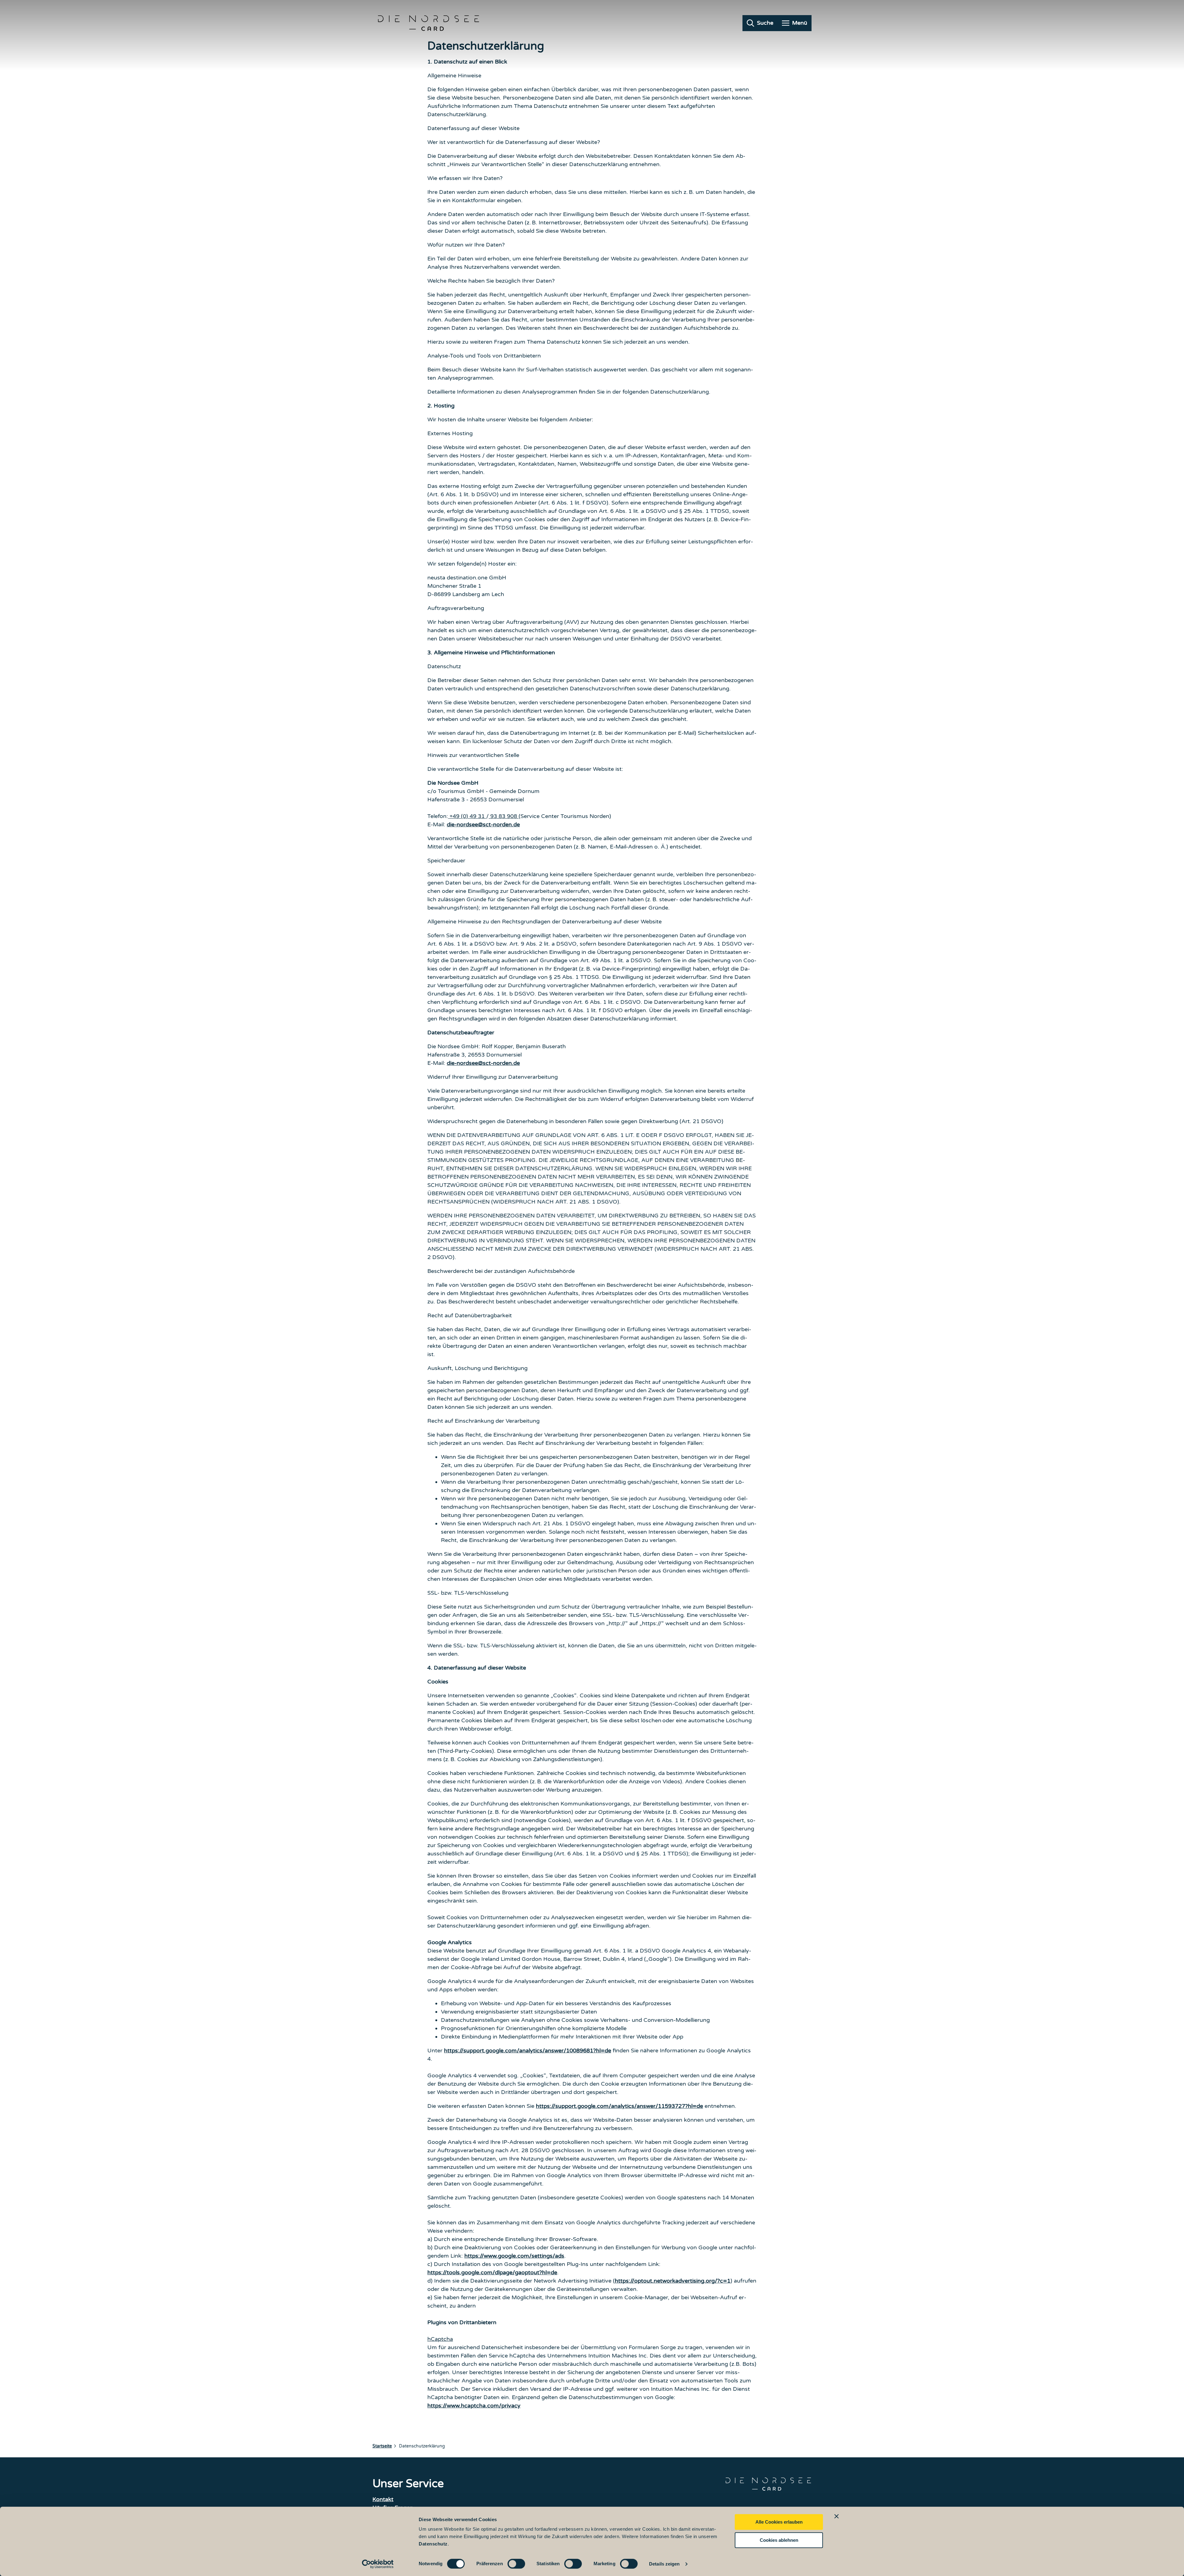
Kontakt (383, 2499)
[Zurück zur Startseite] (429, 23)
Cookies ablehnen (779, 2540)
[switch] (516, 2564)
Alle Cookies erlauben (779, 2522)
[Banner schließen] (837, 2516)
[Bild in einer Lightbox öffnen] (768, 2484)
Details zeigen (664, 2564)
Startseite (382, 2446)
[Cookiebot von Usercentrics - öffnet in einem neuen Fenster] (378, 2564)
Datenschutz (433, 2544)
